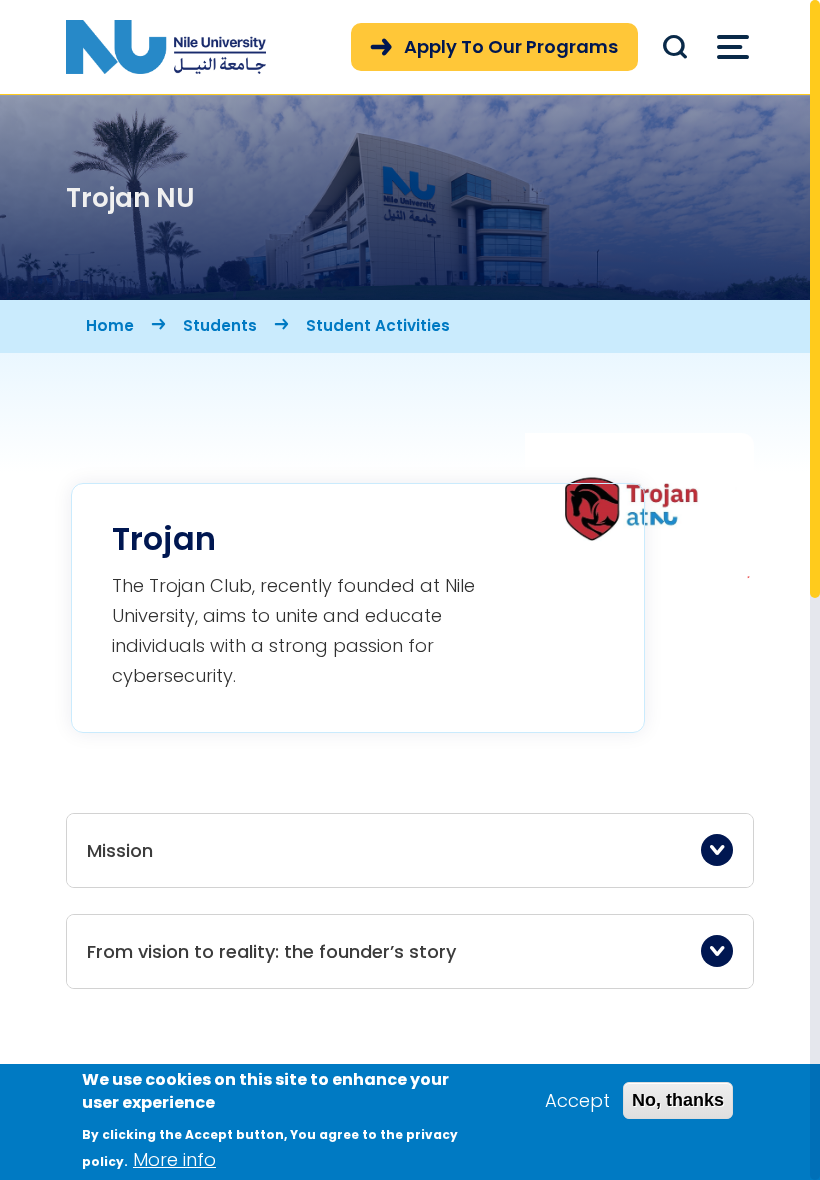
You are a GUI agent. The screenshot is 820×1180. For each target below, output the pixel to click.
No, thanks (678, 1100)
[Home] (166, 47)
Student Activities (378, 325)
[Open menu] (733, 47)
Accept (577, 1100)
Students (220, 325)
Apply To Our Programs (511, 46)
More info (174, 1159)
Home (110, 325)
